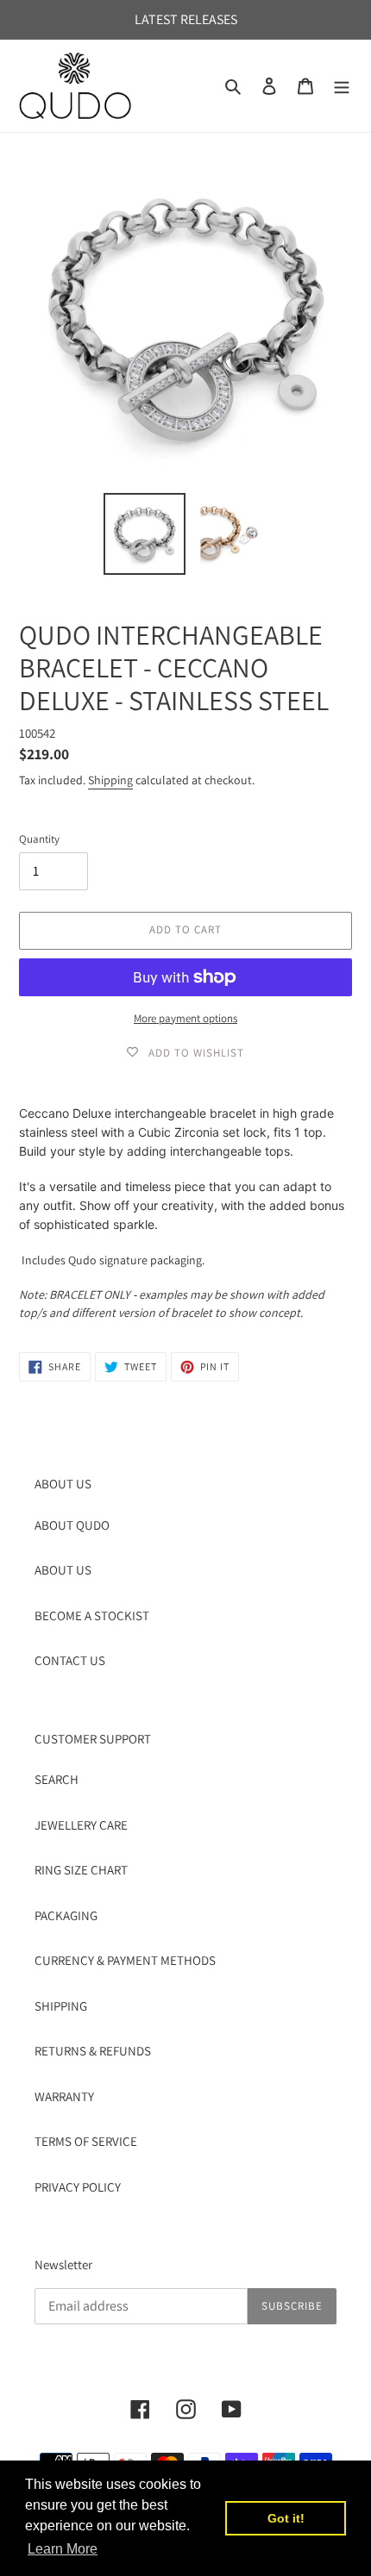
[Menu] (342, 86)
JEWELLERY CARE (81, 1825)
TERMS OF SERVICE (86, 2141)
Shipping (110, 780)
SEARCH (57, 1779)
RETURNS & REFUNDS (93, 2051)
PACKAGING (66, 1915)
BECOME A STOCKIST (92, 1615)
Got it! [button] (286, 2518)
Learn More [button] (63, 2549)
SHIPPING (61, 2006)
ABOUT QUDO (72, 1525)
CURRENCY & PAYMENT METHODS (125, 1960)
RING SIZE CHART (81, 1870)
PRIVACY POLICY (78, 2187)
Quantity (39, 839)
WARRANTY (64, 2096)
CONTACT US (70, 1660)
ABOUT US (63, 1570)
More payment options (185, 1018)
